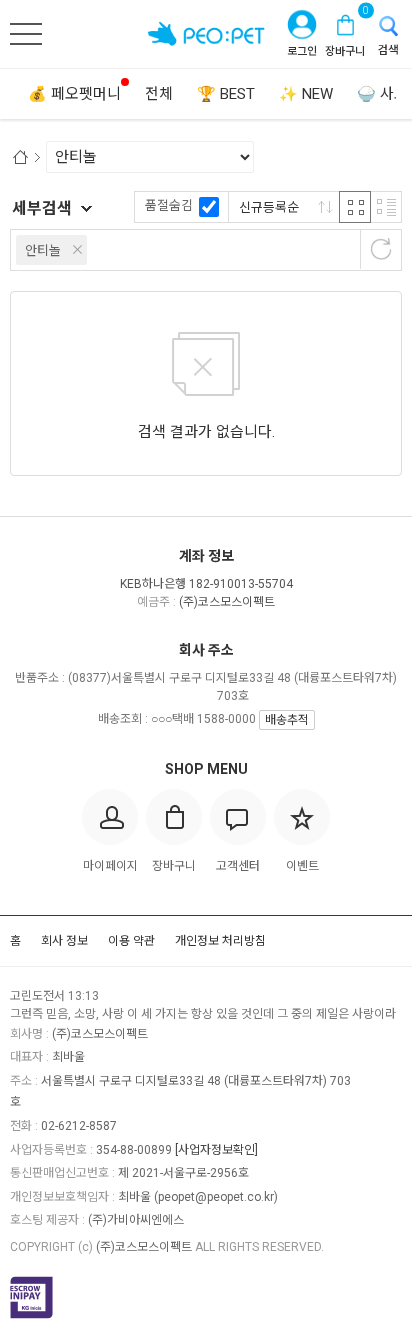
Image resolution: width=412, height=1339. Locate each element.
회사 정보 (64, 941)
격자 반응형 (355, 207)
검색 (388, 50)
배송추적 (287, 720)
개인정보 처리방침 (220, 941)
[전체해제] (381, 249)
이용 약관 (131, 941)
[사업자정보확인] (216, 1150)
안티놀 (43, 250)
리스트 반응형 (386, 207)
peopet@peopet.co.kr (216, 1197)
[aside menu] (26, 34)
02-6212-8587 (79, 1126)
